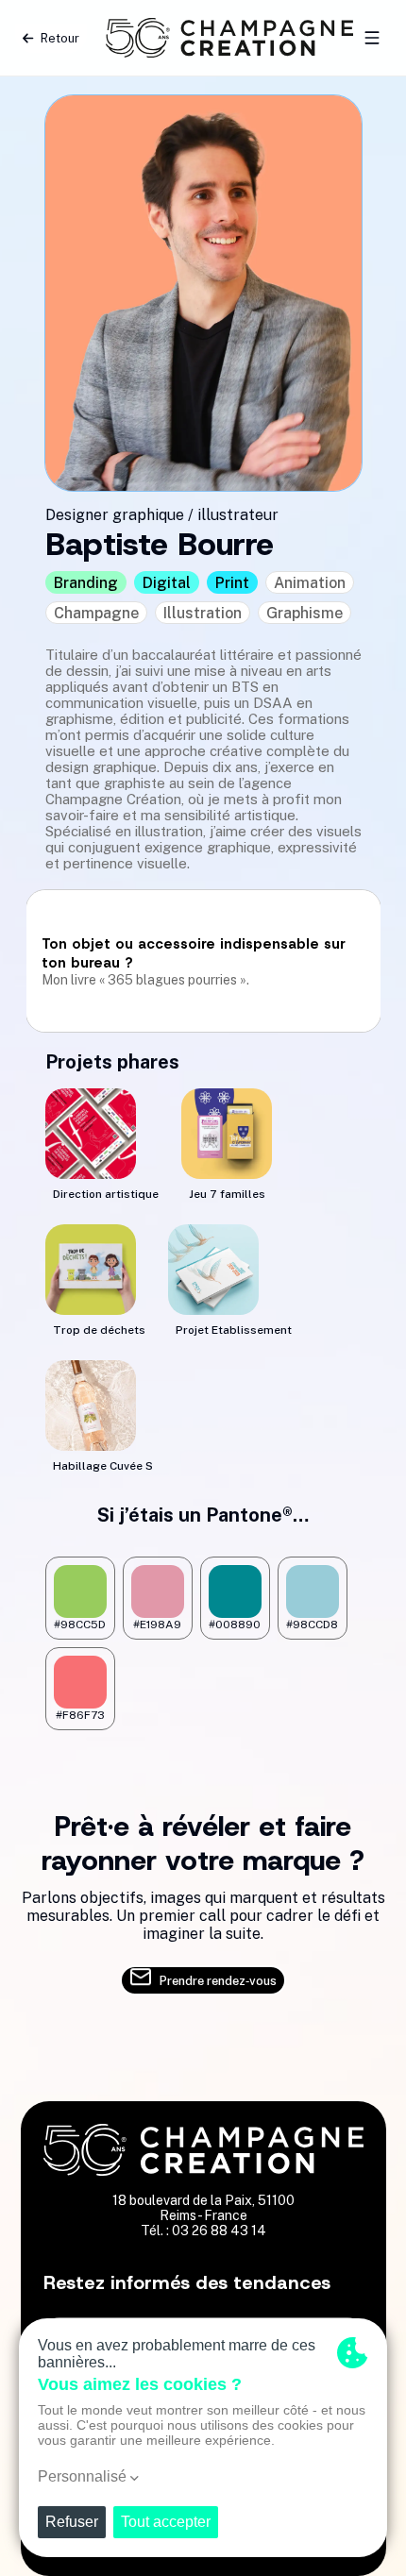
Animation (310, 583)
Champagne (96, 613)
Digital (167, 583)
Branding (86, 583)
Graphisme (304, 613)
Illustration (203, 613)
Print (232, 583)
